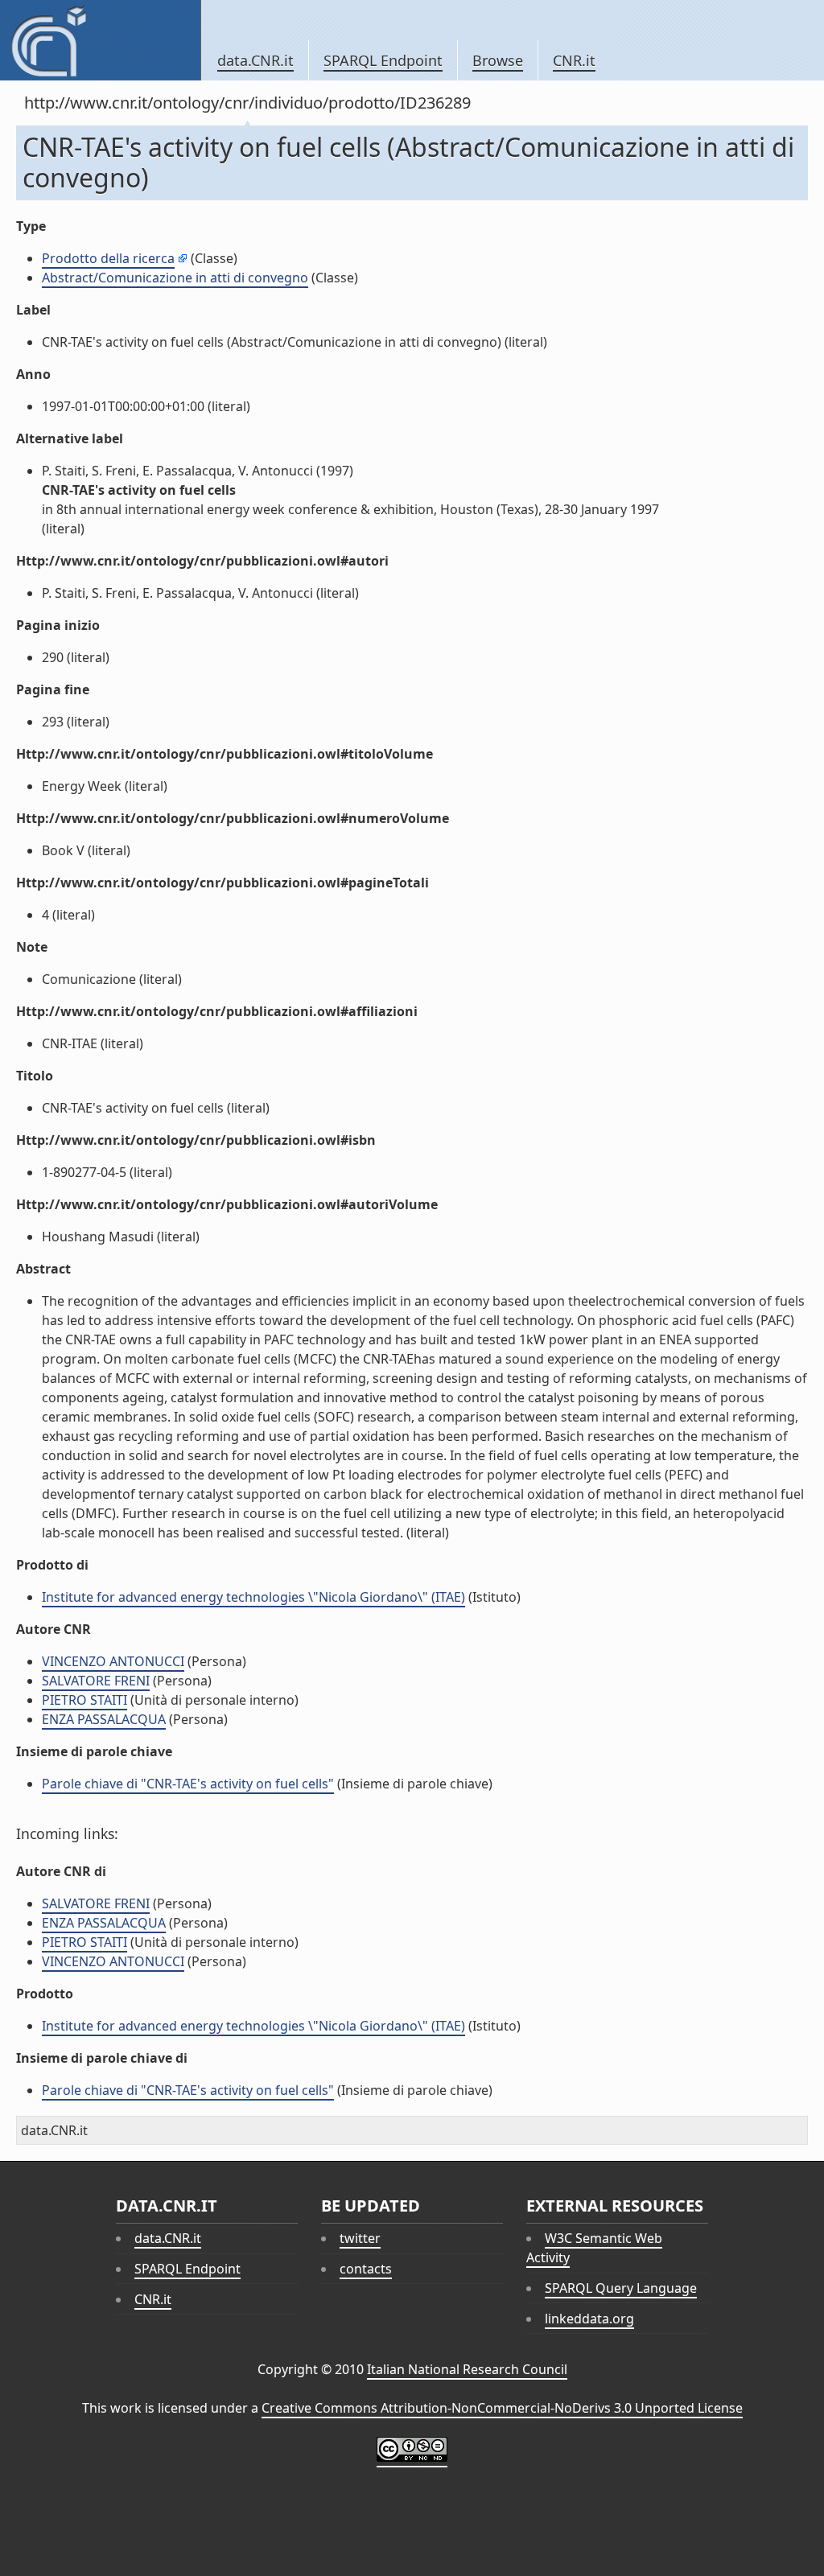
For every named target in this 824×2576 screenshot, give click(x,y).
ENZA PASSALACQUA (104, 1719)
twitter (360, 2238)
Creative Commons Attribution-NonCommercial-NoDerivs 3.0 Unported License (502, 2408)
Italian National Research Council (467, 2369)
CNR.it (574, 60)
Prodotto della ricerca (108, 258)
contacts (366, 2269)
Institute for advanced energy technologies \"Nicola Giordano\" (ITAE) (253, 1597)
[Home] (100, 40)
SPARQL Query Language (621, 2288)
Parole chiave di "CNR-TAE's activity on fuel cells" (188, 1784)
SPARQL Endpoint (383, 60)
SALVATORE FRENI (96, 1681)
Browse (498, 60)
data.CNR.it (255, 60)
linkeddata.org (589, 2319)
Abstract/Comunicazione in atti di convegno (175, 278)
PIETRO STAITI (84, 1700)
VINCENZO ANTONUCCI (113, 1661)
